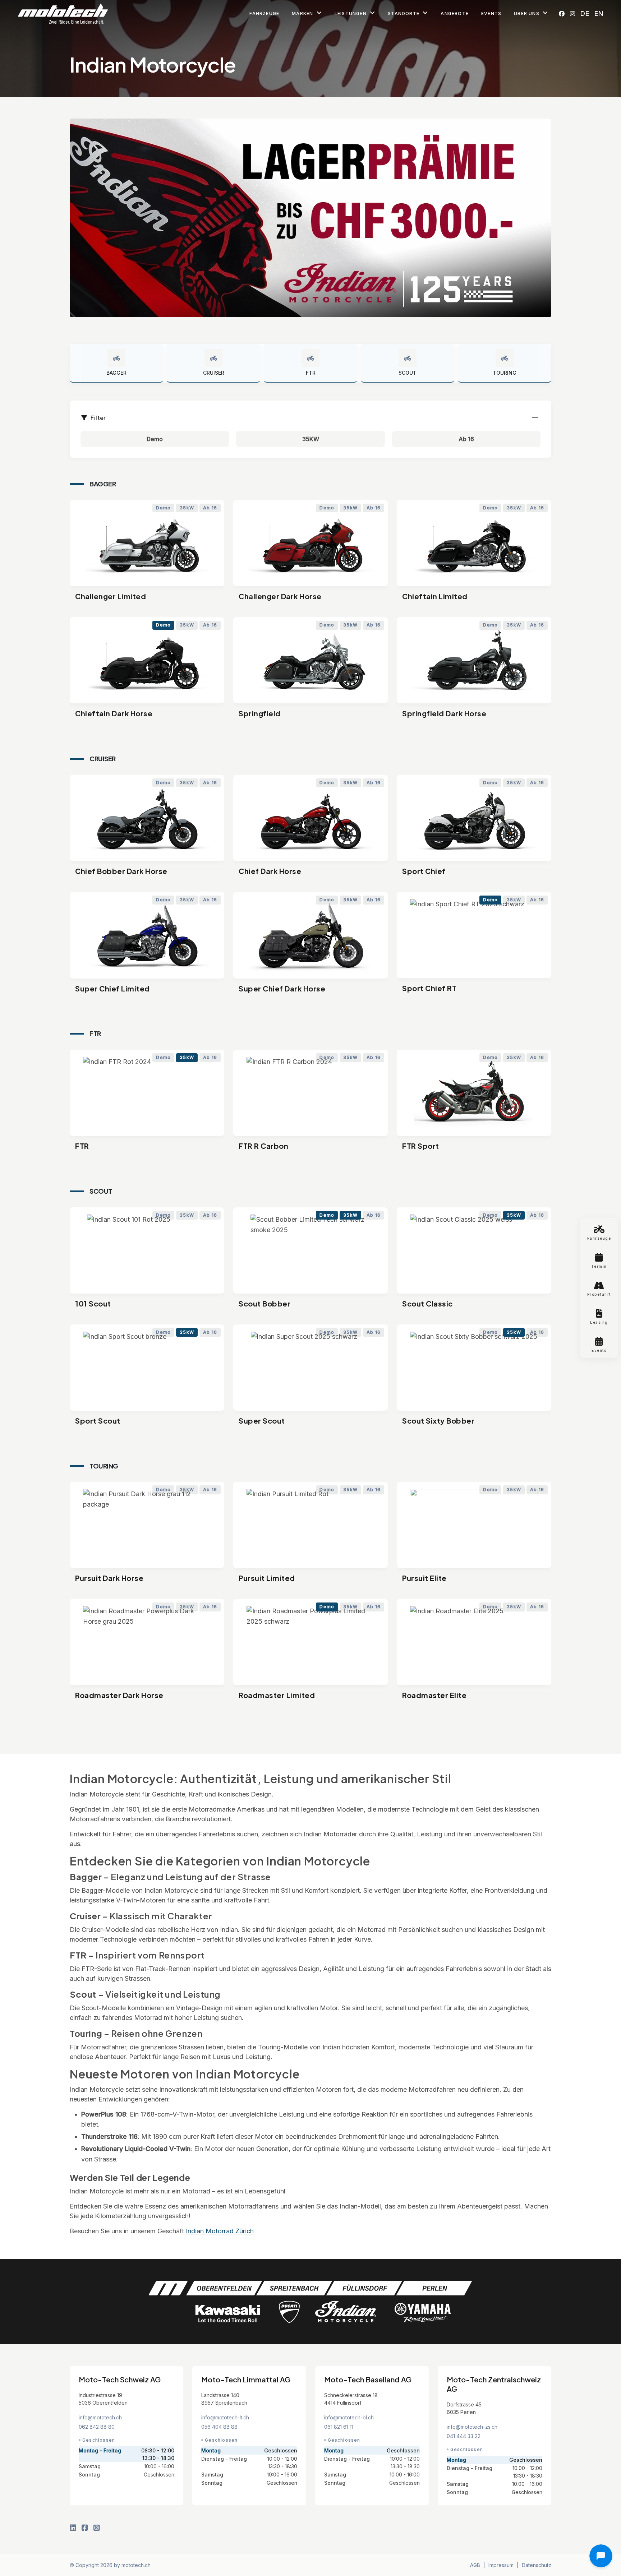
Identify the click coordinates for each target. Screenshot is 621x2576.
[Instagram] (572, 14)
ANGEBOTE (455, 13)
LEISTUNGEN (351, 13)
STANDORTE (404, 13)
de (585, 13)
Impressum (501, 2565)
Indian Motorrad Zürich (220, 2231)
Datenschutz (537, 2565)
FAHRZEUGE (264, 13)
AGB (475, 2565)
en (599, 13)
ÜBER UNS (527, 13)
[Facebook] (562, 14)
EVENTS (491, 13)
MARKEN (303, 13)
